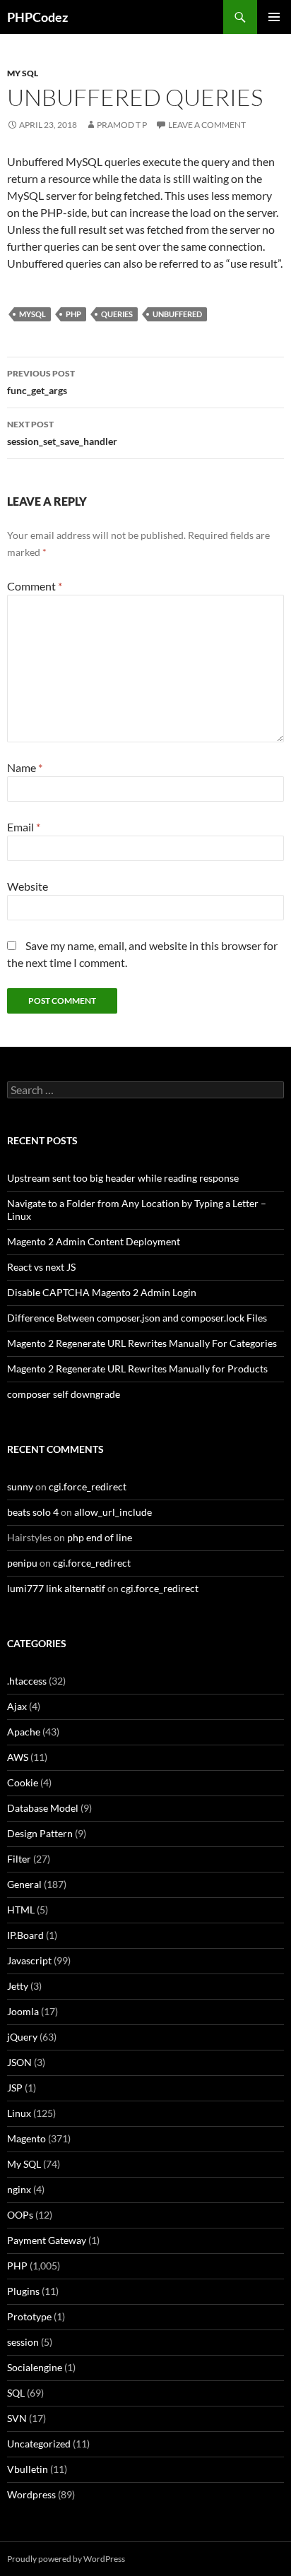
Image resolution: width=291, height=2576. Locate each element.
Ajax (17, 1706)
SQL (16, 2393)
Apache (24, 1732)
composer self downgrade (64, 1394)
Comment (35, 586)
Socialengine (35, 2367)
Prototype (29, 2316)
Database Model (43, 1808)
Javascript (29, 1960)
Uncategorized (39, 2444)
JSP (15, 2088)
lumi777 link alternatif (56, 1588)
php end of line (100, 1537)
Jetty (18, 1986)
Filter (19, 1859)
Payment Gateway (47, 2240)
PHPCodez (37, 17)
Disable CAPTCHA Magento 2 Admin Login (102, 1292)
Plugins (23, 2291)
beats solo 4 (33, 1512)
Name (25, 767)
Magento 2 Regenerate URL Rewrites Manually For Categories (142, 1343)
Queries (117, 314)
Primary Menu (274, 17)
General (24, 1884)
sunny (20, 1486)
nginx (19, 2189)
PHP (73, 314)
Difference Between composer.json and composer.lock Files (137, 1318)
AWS (18, 1757)
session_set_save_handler (62, 433)
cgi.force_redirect (88, 1486)
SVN (17, 2418)
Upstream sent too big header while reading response (123, 1178)
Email (24, 827)
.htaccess (27, 1681)
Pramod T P (122, 125)
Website (28, 886)
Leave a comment (207, 125)
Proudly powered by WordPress (66, 2559)
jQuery (22, 2037)
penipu (22, 1563)
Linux (19, 2113)
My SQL (23, 73)
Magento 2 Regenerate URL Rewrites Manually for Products (137, 1369)
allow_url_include (113, 1512)
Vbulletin (28, 2469)
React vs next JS (41, 1267)
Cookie (23, 1782)
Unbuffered (177, 314)
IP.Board (25, 1935)
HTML (21, 1910)
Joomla (23, 2011)
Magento (26, 2138)
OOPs (20, 2215)
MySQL (32, 314)
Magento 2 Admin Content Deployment (94, 1241)
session (23, 2342)
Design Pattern (40, 1833)
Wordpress (31, 2494)
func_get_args (41, 382)
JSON (19, 2062)
